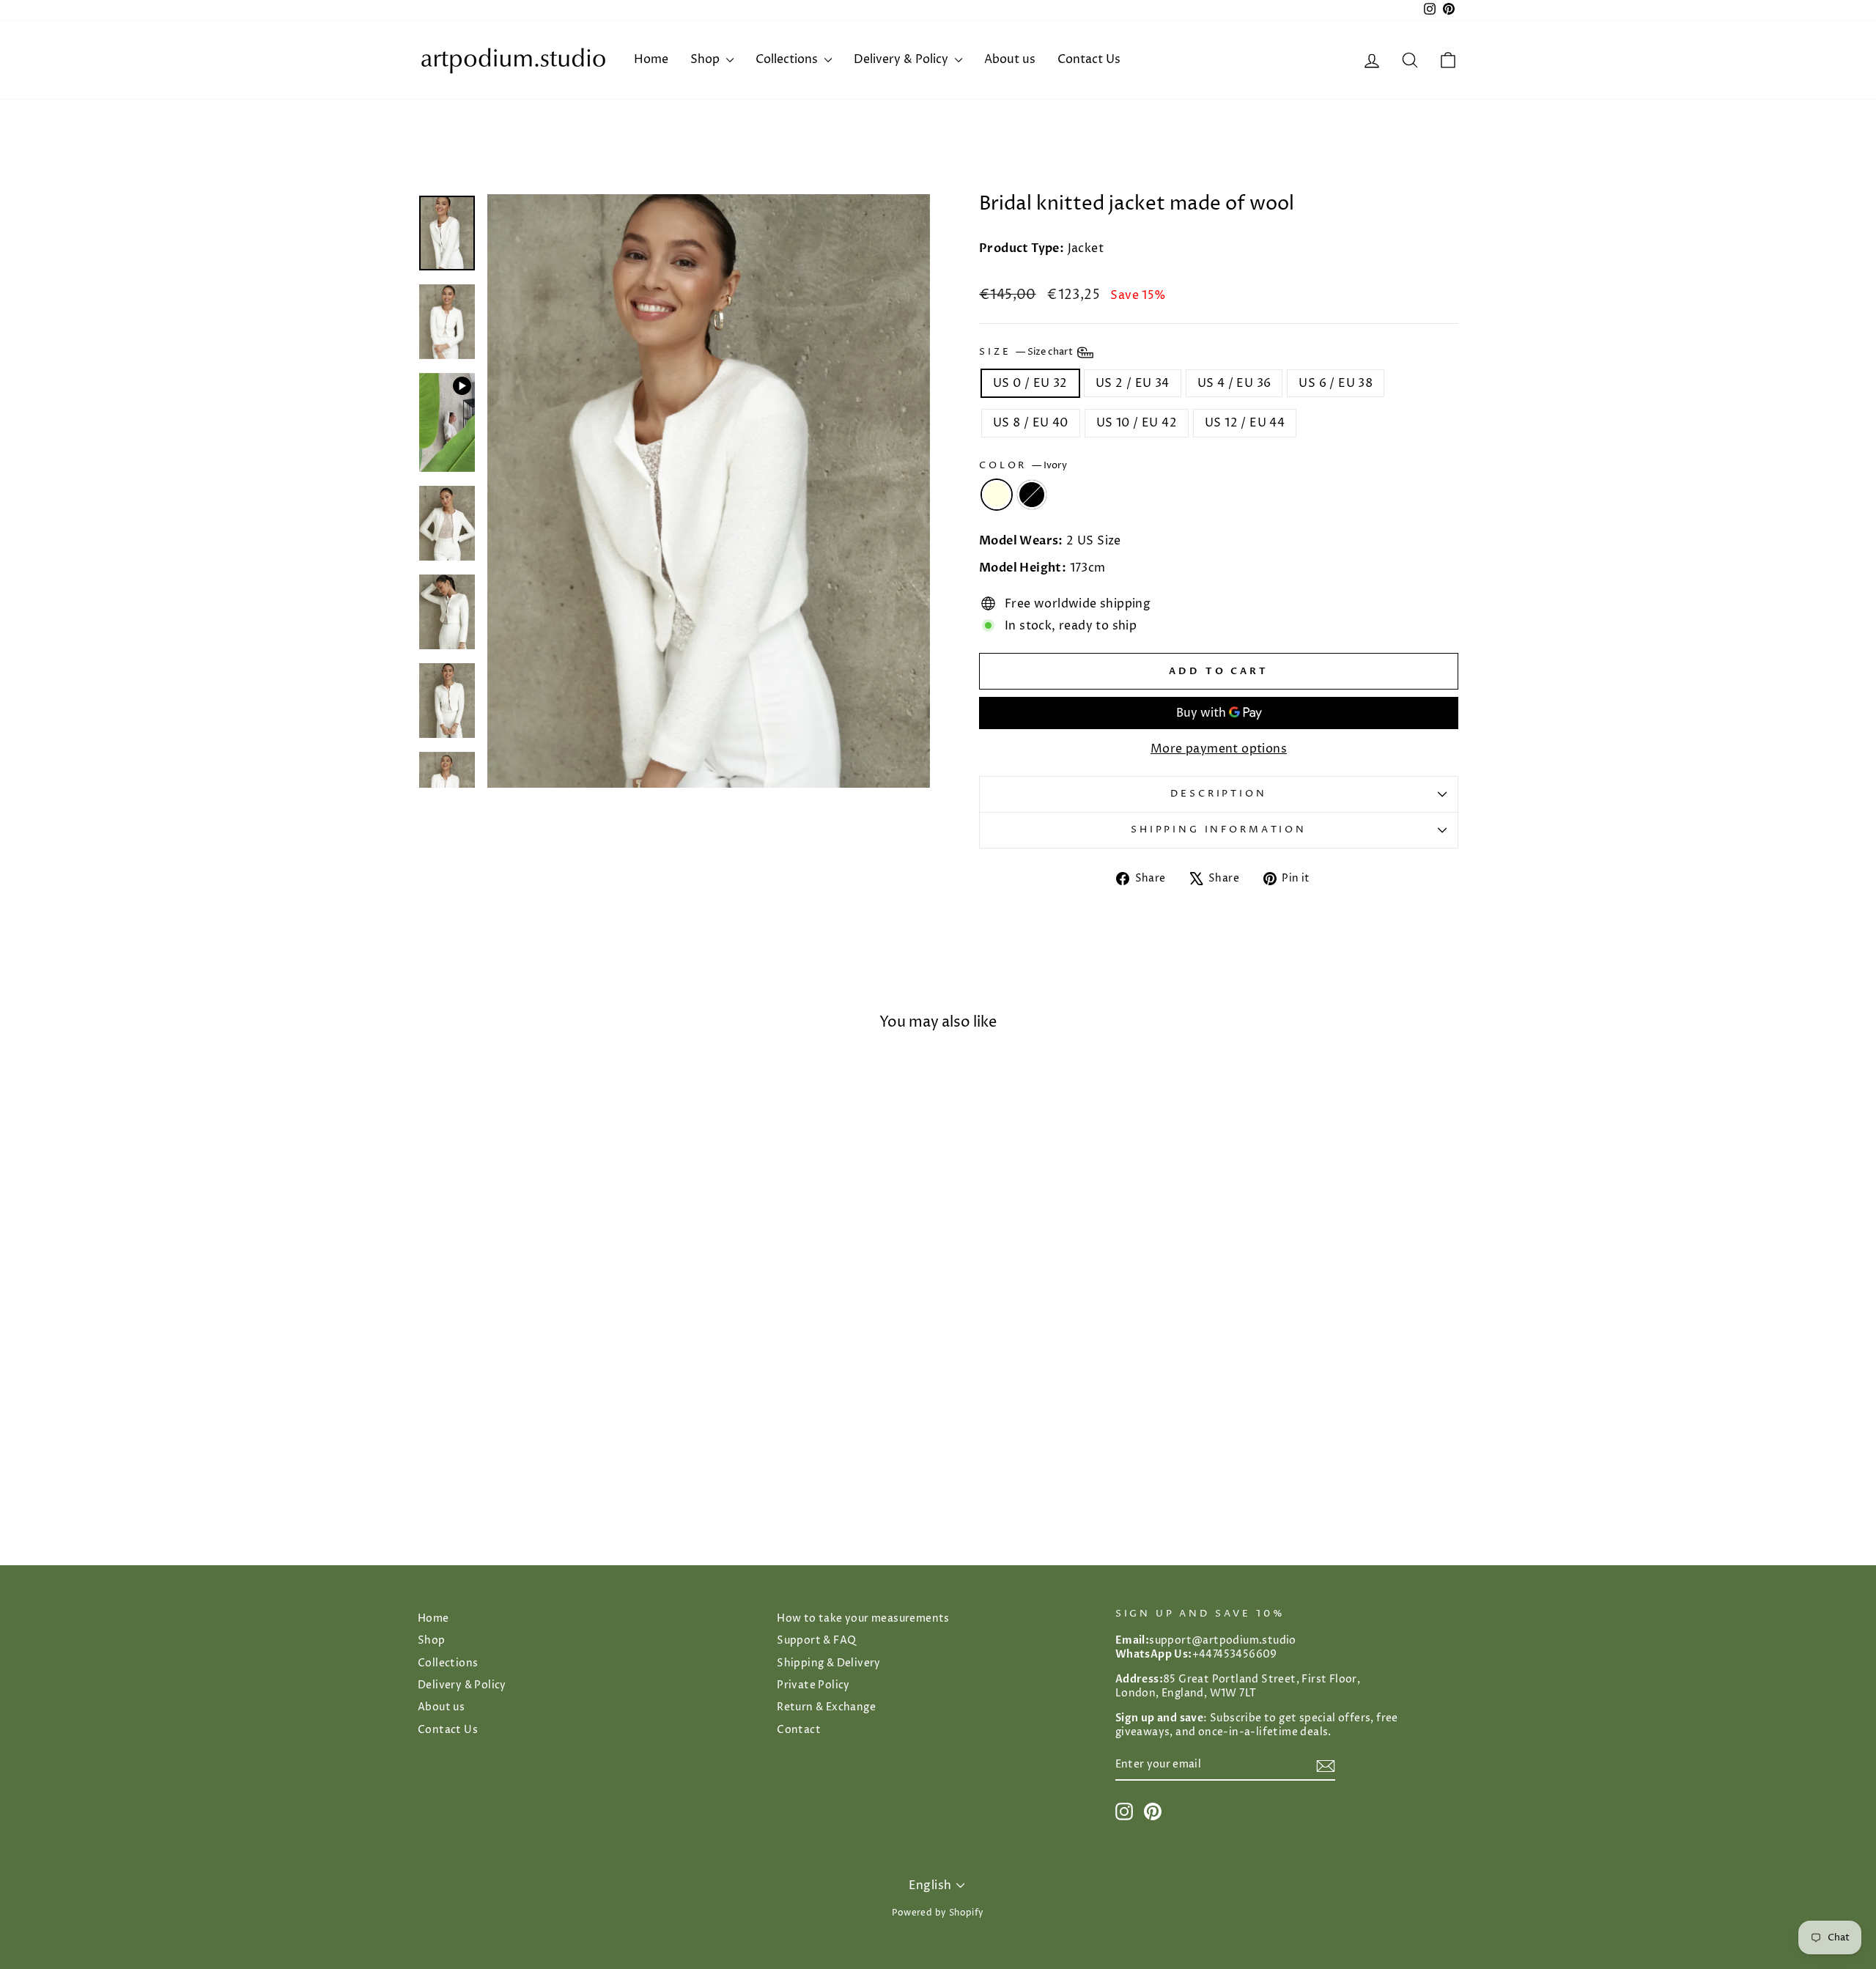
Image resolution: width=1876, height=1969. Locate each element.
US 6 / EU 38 (1336, 383)
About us (1010, 59)
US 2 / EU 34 (1133, 383)
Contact (799, 1730)
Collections (788, 59)
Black (1032, 495)
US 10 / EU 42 (1137, 423)
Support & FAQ (816, 1641)
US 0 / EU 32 (1030, 383)
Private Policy (813, 1685)
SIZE (1027, 352)
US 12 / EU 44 (1245, 423)
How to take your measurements (863, 1619)
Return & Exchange (826, 1707)
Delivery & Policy (902, 59)
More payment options (1219, 749)
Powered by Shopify (938, 1913)
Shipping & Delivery (829, 1663)
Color (1023, 466)
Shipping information (1219, 830)
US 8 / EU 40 (1031, 423)
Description (1218, 794)
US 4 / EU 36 (1234, 383)
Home (651, 59)
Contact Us (1089, 59)
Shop (706, 59)
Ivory (997, 495)
